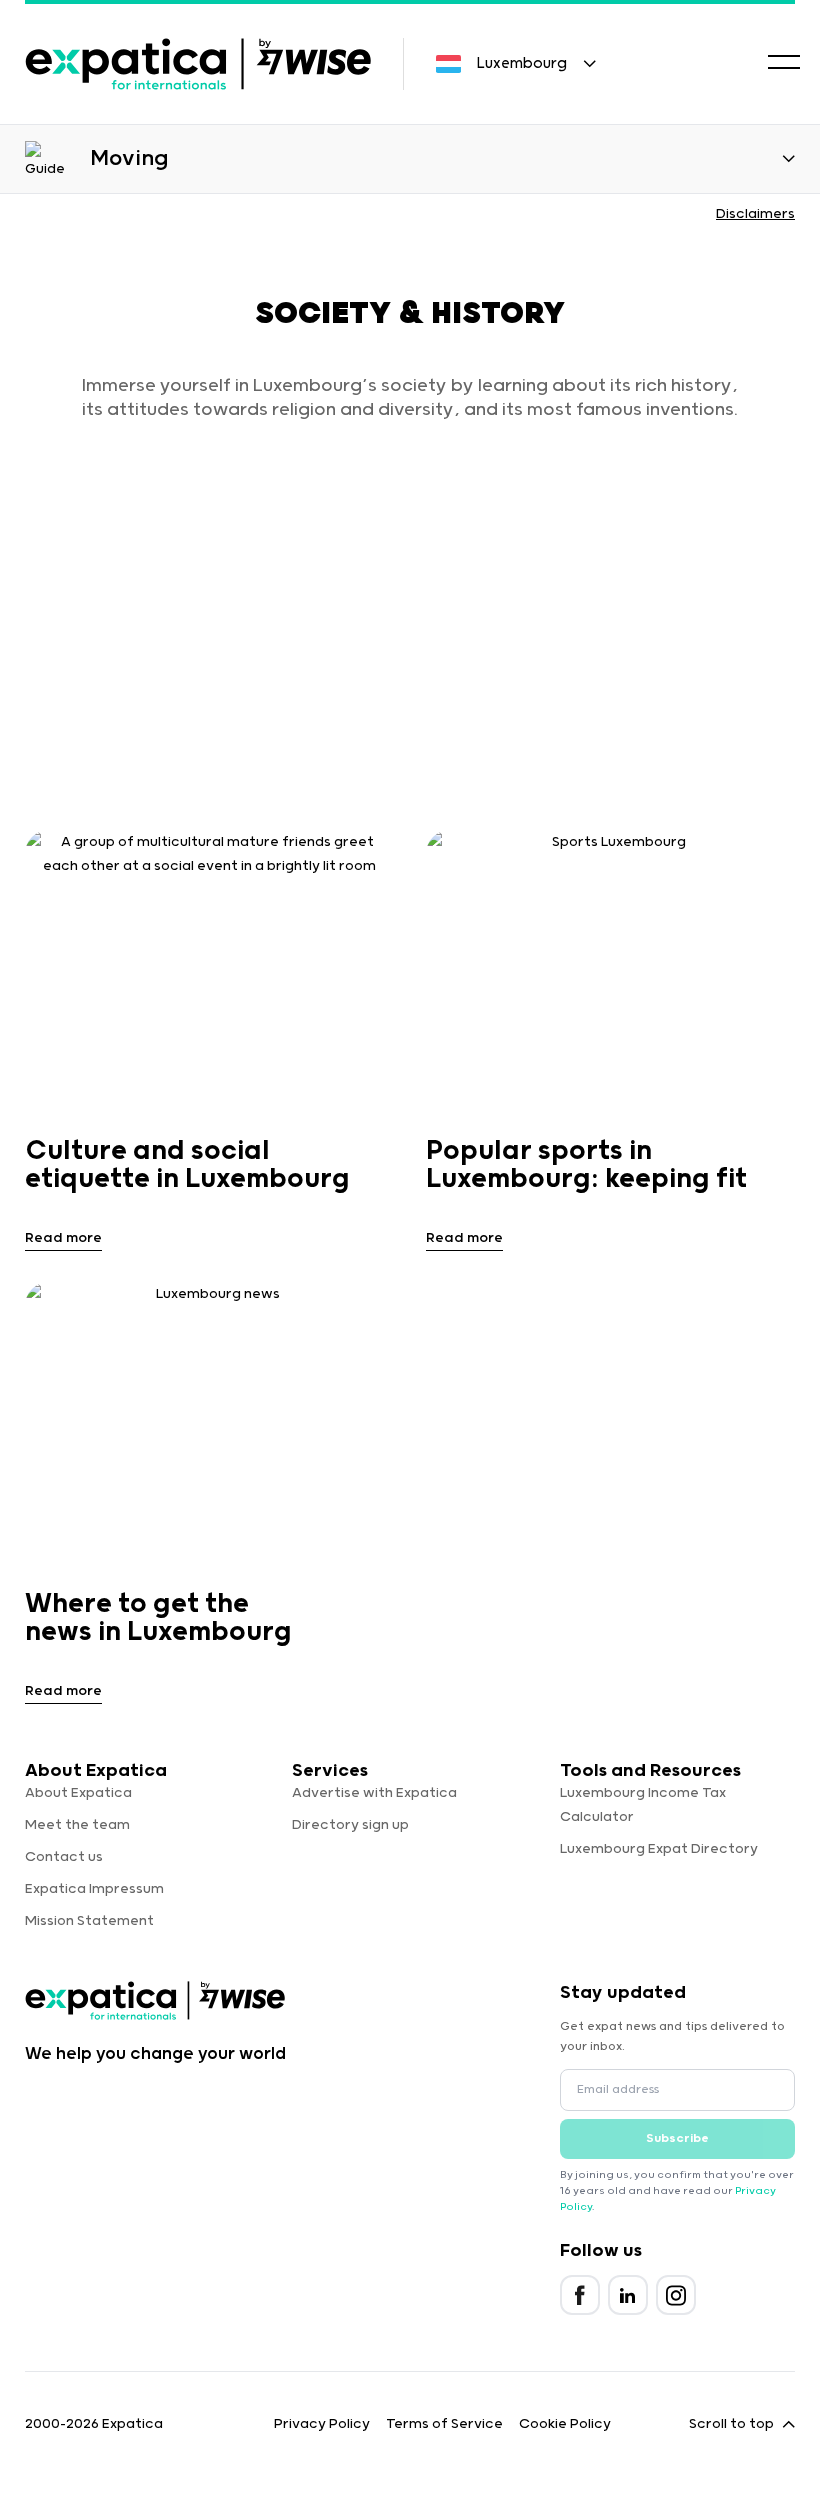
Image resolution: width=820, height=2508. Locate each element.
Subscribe (677, 2138)
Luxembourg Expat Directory (659, 1849)
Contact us (64, 1857)
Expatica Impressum (94, 1889)
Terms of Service (444, 2424)
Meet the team (77, 1825)
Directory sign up (350, 1825)
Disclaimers (755, 214)
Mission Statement (89, 1921)
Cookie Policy (565, 2424)
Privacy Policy (322, 2424)
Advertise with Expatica (374, 1793)
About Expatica (78, 1793)
